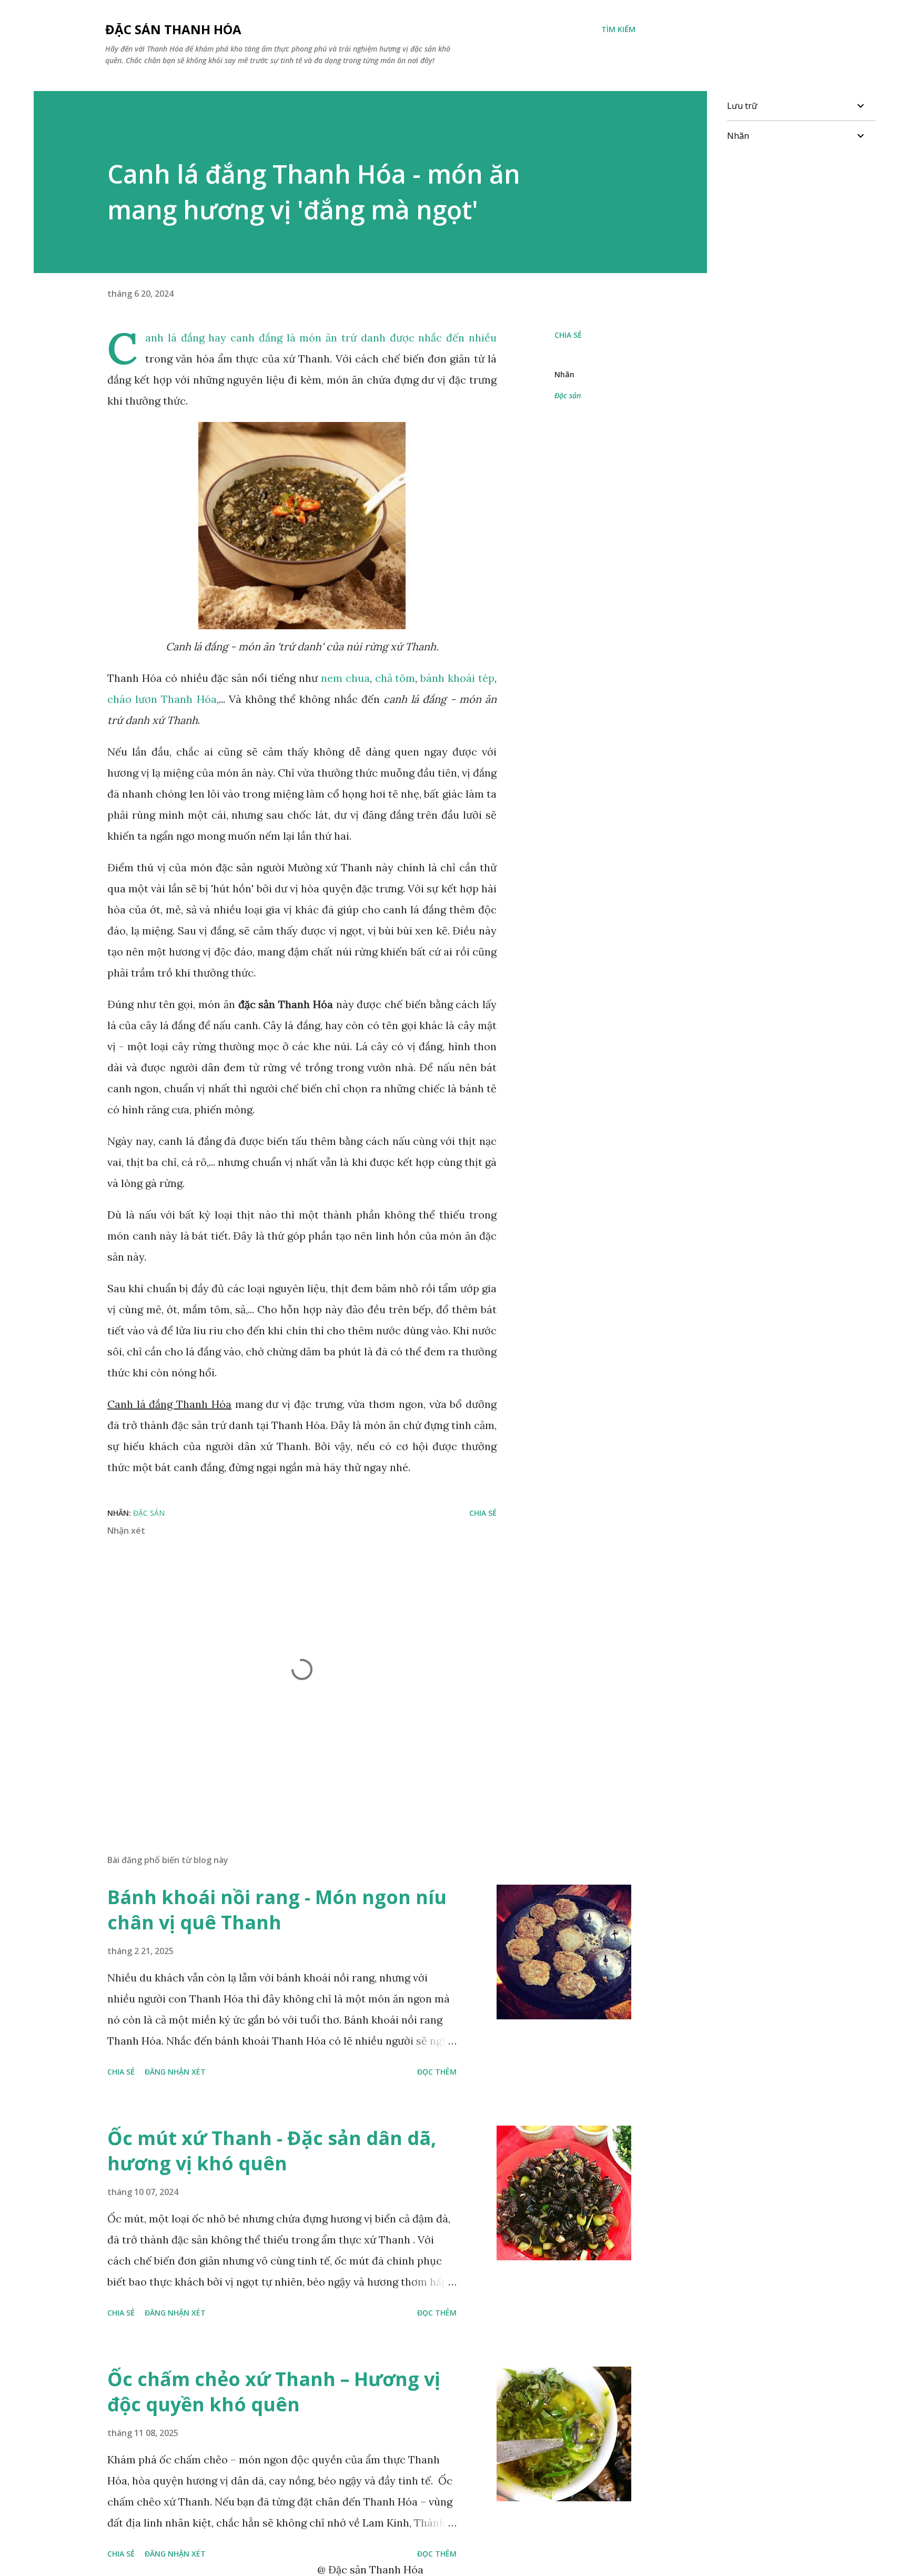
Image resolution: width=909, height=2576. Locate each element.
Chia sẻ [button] (568, 335)
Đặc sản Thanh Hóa (173, 29)
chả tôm (395, 678)
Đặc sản (568, 395)
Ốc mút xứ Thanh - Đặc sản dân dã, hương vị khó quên (272, 2151)
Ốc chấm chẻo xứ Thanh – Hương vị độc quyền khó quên (274, 2392)
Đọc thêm (437, 2072)
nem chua (345, 678)
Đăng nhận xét (175, 2072)
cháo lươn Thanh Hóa (162, 699)
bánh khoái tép (457, 678)
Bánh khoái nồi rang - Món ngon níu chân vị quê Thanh (277, 1910)
